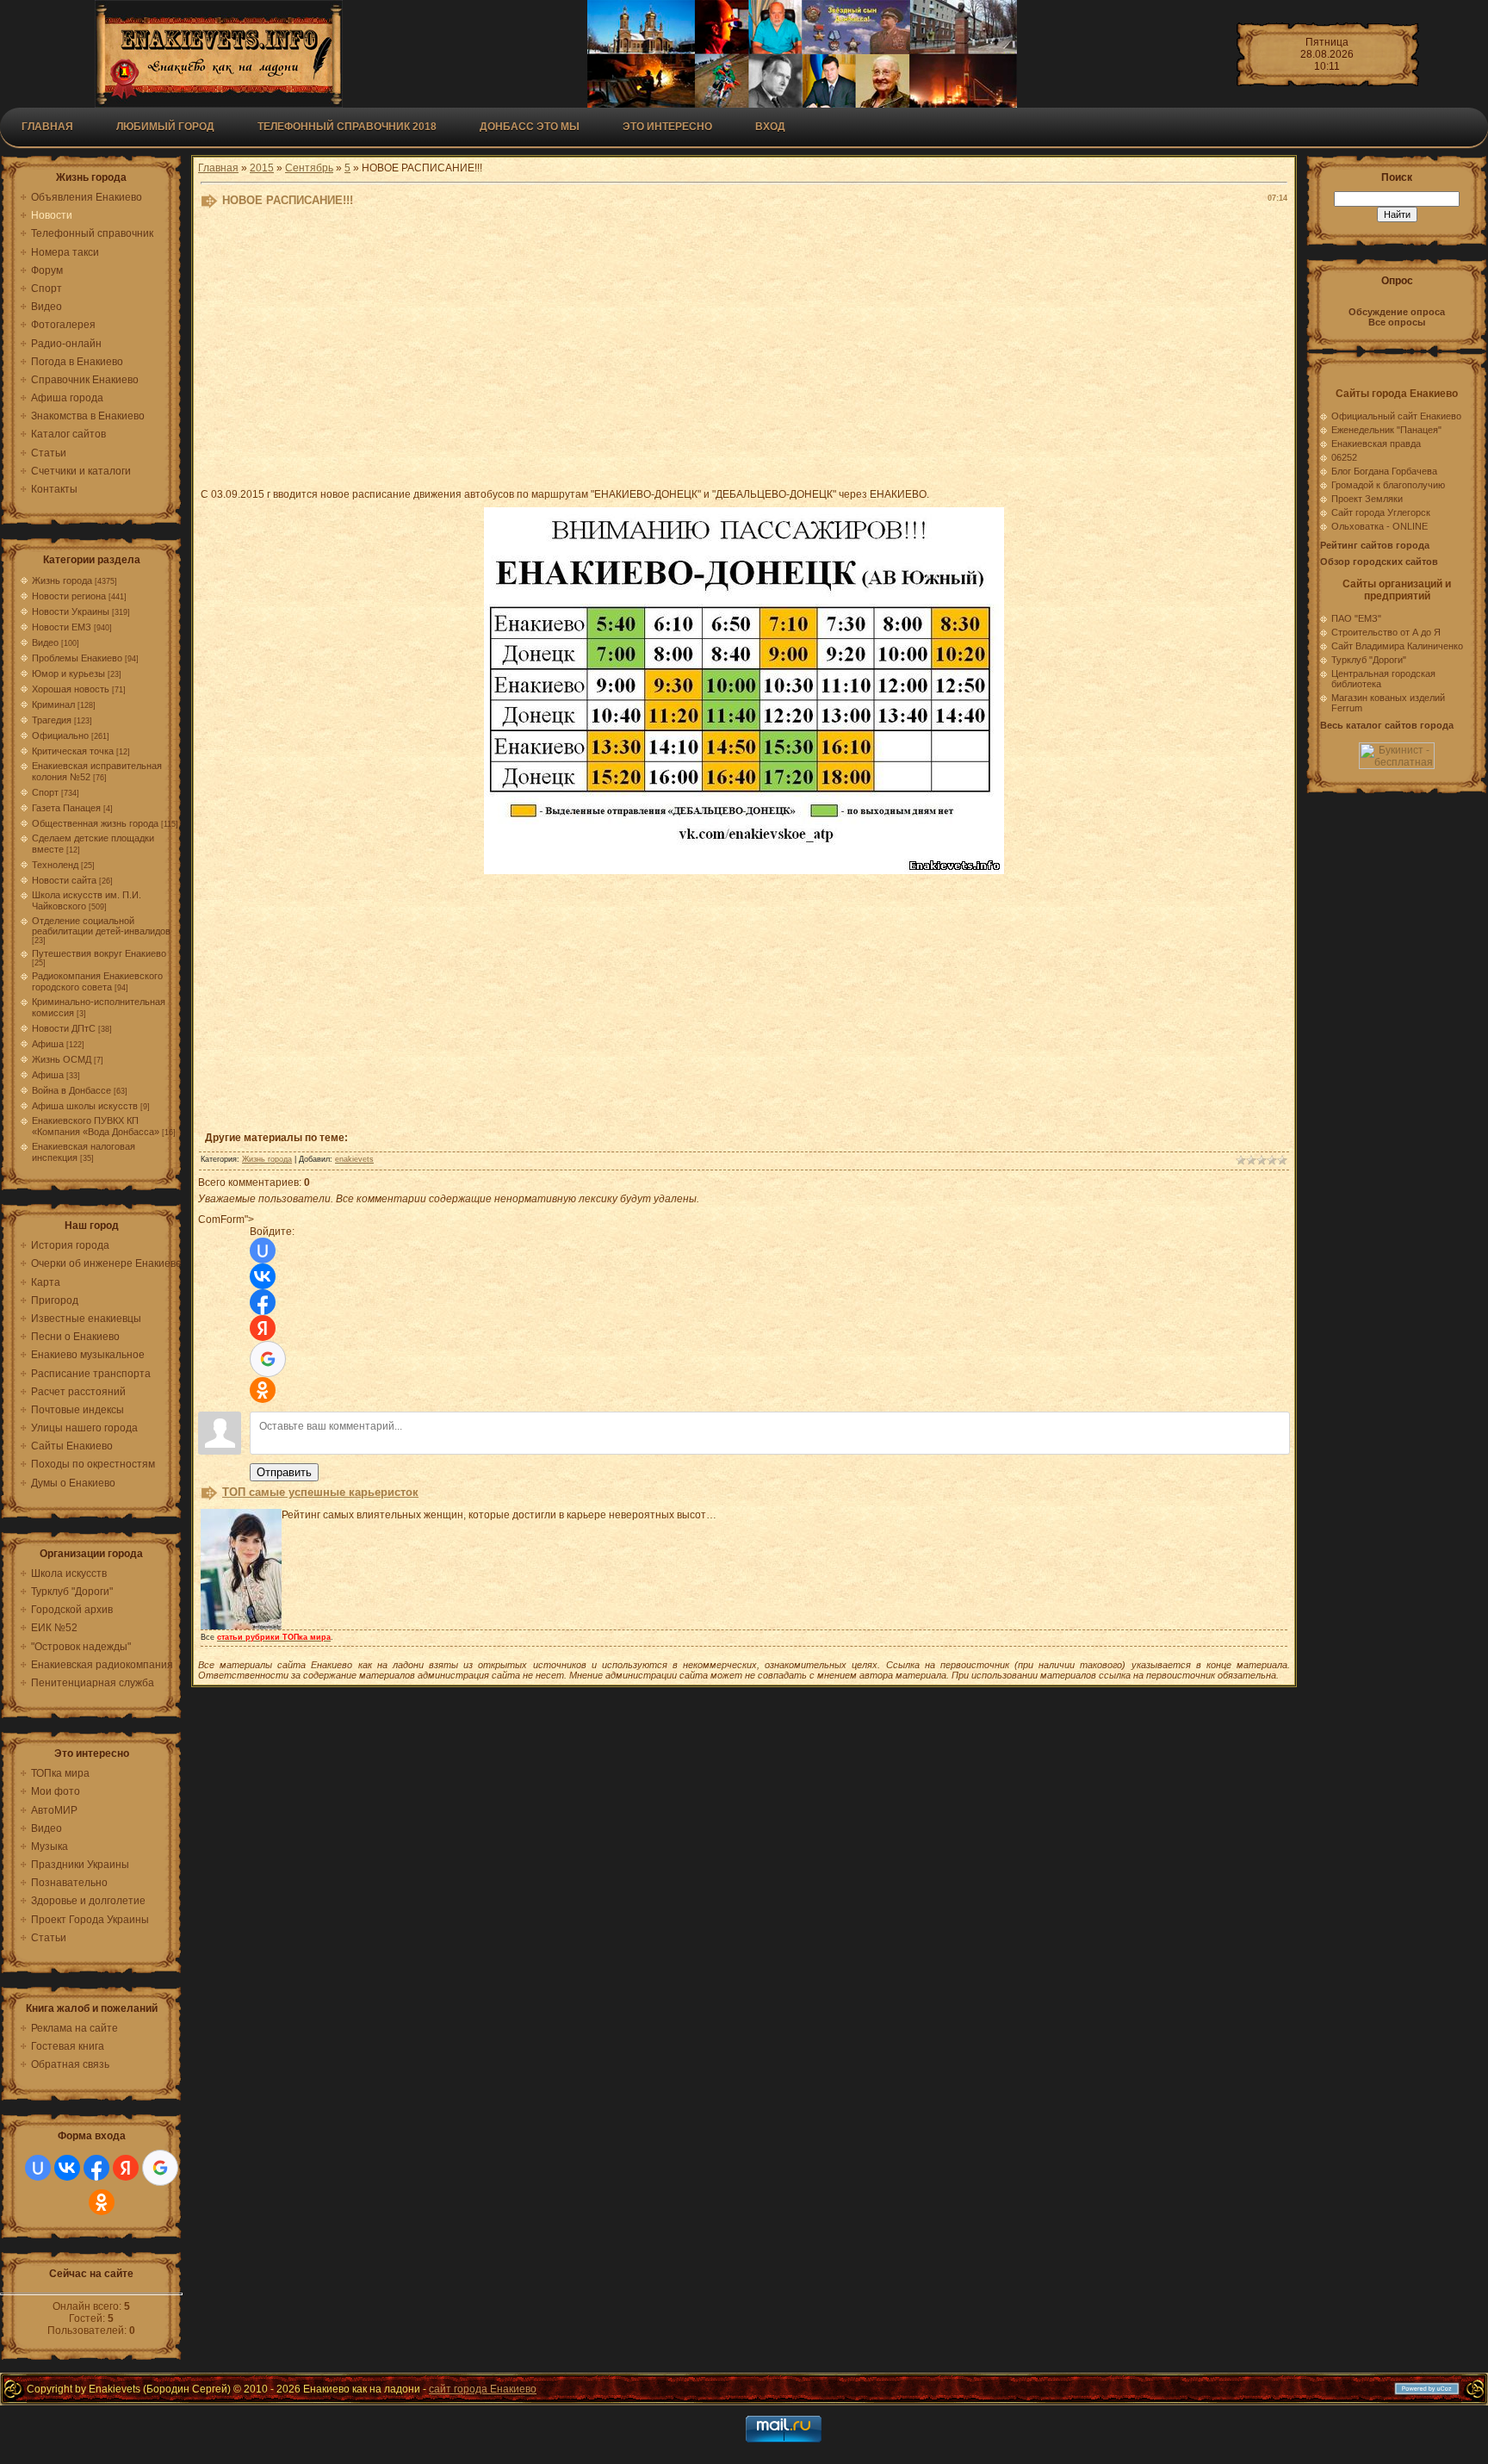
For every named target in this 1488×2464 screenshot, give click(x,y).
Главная (47, 127)
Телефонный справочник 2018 (347, 127)
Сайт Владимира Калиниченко (1397, 646)
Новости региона (69, 596)
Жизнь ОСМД (62, 1059)
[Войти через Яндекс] (126, 2168)
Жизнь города (62, 580)
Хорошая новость (71, 689)
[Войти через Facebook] (96, 2168)
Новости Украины (71, 611)
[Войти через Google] (160, 2168)
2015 (262, 168)
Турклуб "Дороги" (1369, 660)
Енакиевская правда (1376, 444)
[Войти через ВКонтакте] (67, 2168)
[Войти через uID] (38, 2168)
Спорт (45, 792)
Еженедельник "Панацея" (1386, 430)
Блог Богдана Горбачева (1384, 471)
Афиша (48, 1044)
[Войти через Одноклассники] (102, 2202)
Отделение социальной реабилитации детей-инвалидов (101, 926)
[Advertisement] (623, 351)
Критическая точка (73, 751)
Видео (45, 642)
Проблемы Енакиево (77, 658)
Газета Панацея (66, 808)
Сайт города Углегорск (1381, 512)
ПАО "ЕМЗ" (1356, 618)
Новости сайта (64, 880)
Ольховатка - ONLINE (1379, 526)
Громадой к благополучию (1388, 485)
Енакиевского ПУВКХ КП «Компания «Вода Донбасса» (96, 1126)
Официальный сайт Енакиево (1396, 416)
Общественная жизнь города (95, 823)
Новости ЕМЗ (62, 627)
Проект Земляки (1367, 499)
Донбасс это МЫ (530, 127)
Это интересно (667, 127)
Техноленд (55, 865)
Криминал (53, 704)
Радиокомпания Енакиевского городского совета (97, 981)
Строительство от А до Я (1386, 632)
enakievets (354, 1159)
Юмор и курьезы (68, 673)
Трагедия (52, 720)
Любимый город (165, 127)
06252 (1344, 457)
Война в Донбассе (71, 1090)
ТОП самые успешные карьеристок (320, 1492)
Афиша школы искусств (85, 1106)
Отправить (284, 1472)
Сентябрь (309, 168)
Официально (60, 735)
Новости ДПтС (64, 1028)
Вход (770, 127)
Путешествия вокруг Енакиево (99, 953)
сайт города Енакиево (483, 2389)
